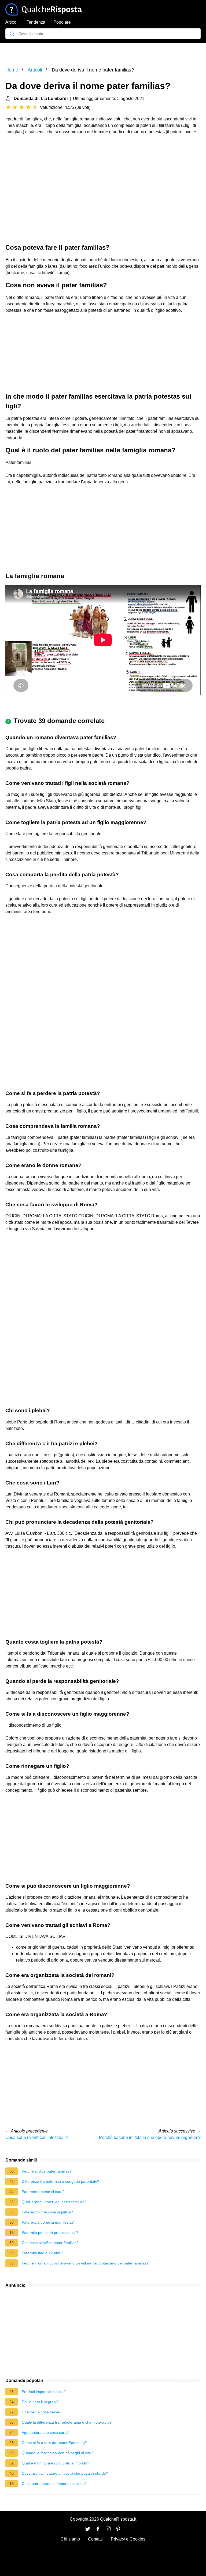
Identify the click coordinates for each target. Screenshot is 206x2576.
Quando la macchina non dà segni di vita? (57, 2453)
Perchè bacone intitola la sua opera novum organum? (150, 2137)
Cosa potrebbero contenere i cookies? (54, 2484)
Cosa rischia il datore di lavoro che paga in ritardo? (65, 2473)
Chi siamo (70, 2539)
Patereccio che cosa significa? (47, 2212)
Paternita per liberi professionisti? (50, 2232)
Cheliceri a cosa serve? (42, 2412)
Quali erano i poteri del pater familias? (54, 2202)
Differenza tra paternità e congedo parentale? (60, 2181)
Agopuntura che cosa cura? (45, 2432)
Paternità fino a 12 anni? (43, 2253)
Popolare (62, 22)
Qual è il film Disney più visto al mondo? (56, 2463)
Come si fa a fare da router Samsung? (54, 2443)
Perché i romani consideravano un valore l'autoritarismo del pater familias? (85, 2263)
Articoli (12, 22)
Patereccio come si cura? (43, 2192)
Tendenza (36, 22)
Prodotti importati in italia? (44, 2392)
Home (12, 70)
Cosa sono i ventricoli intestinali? (37, 2137)
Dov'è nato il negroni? (40, 2402)
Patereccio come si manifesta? (48, 2222)
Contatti (95, 2539)
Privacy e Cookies (128, 2539)
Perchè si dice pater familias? (47, 2171)
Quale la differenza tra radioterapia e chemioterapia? (67, 2422)
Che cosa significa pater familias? (50, 2243)
